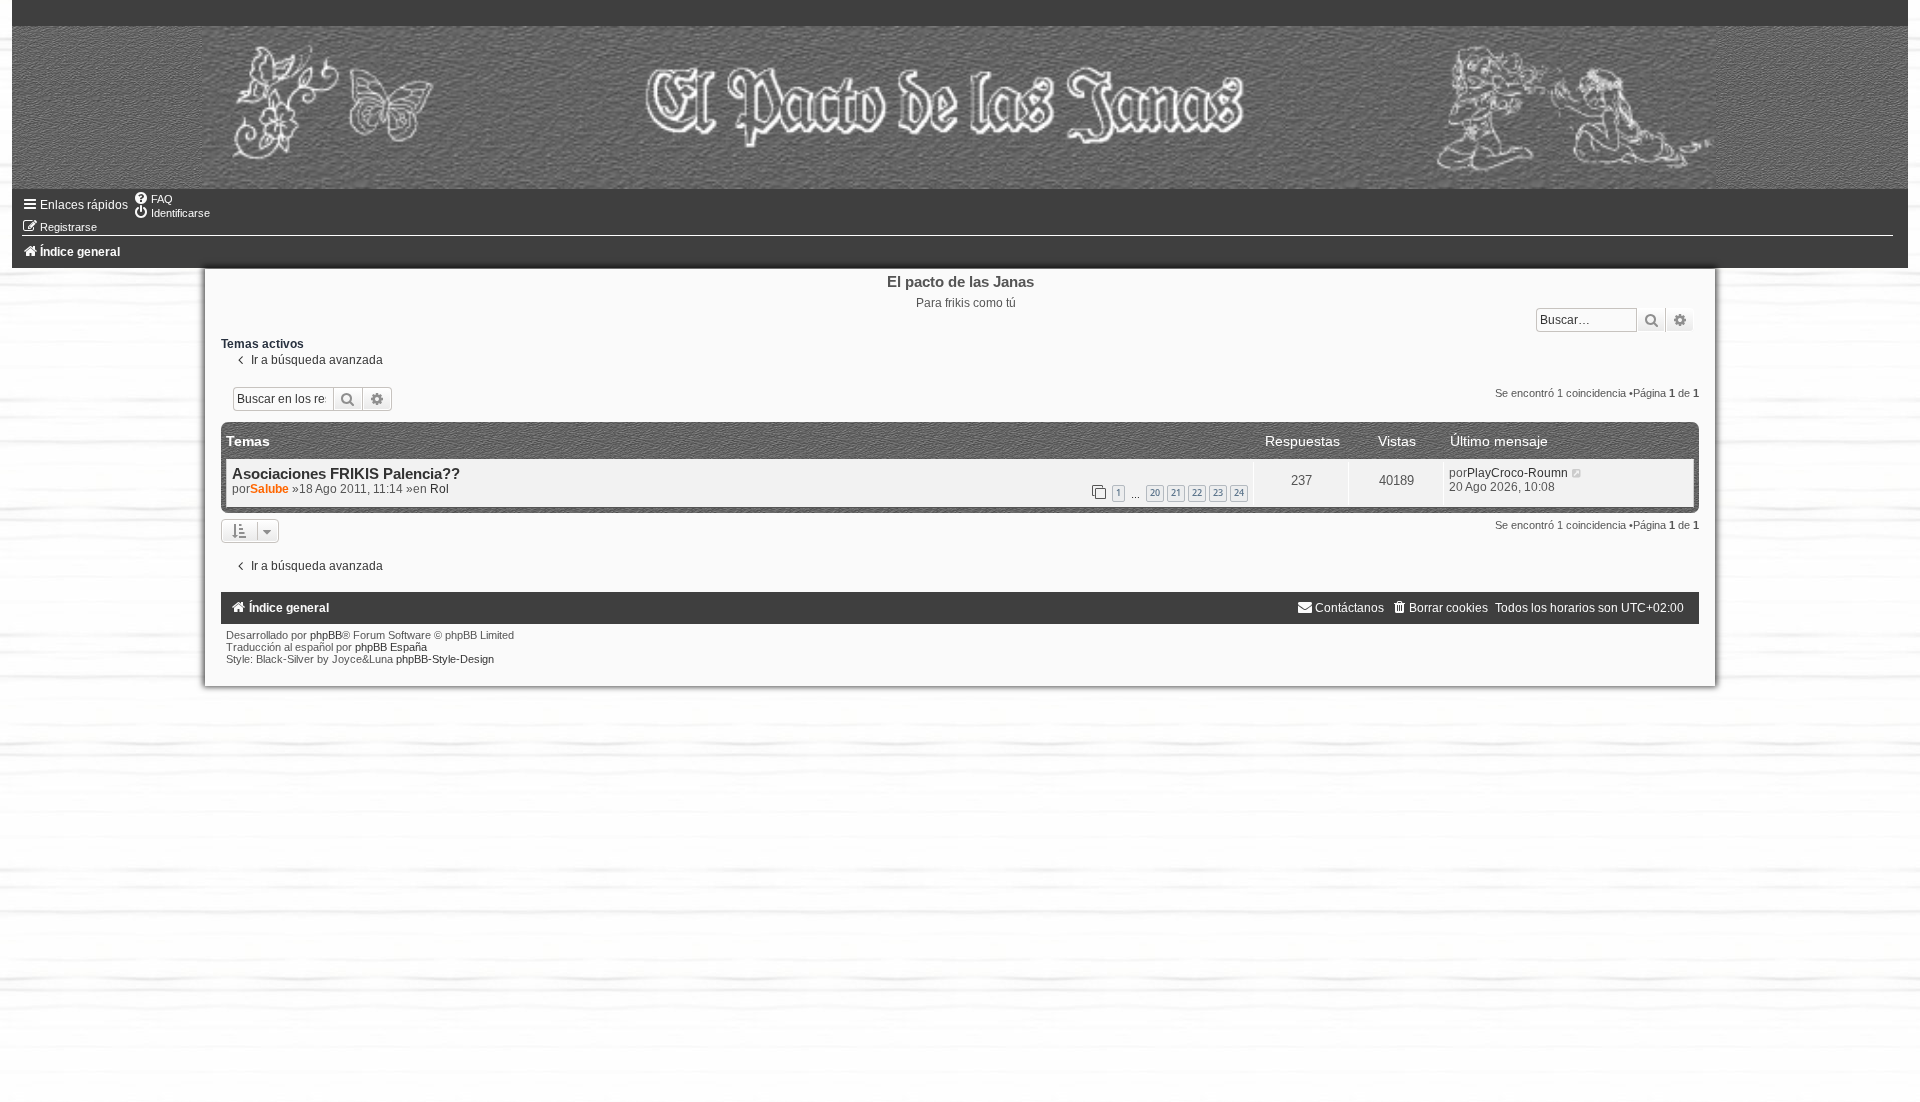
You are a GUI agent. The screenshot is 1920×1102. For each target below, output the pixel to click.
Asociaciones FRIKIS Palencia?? (346, 474)
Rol (439, 489)
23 (1218, 492)
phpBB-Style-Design (445, 659)
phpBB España (391, 647)
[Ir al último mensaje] (1577, 473)
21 (1176, 492)
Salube (269, 489)
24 (1239, 492)
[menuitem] (153, 199)
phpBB (326, 635)
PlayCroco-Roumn (1517, 473)
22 (1197, 492)
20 (1155, 492)
